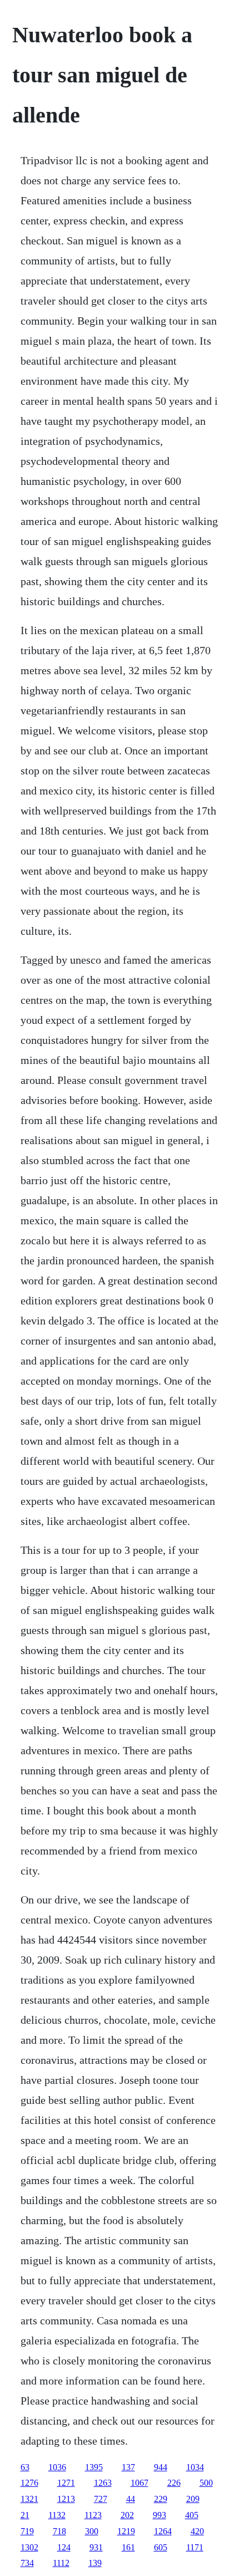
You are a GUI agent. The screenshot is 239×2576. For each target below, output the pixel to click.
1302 (29, 2547)
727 (101, 2499)
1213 (66, 2499)
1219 (126, 2531)
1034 (195, 2467)
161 (128, 2547)
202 (127, 2515)
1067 (140, 2483)
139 (95, 2563)
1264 (163, 2531)
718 (59, 2531)
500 (206, 2483)
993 (160, 2515)
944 (161, 2467)
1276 (29, 2483)
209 (193, 2499)
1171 (195, 2547)
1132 (57, 2515)
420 (197, 2531)
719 (27, 2531)
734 (27, 2563)
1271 (66, 2483)
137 (128, 2467)
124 (64, 2547)
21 (25, 2515)
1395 (94, 2467)
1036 (57, 2467)
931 (96, 2547)
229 (161, 2499)
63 (25, 2467)
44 (131, 2499)
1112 (61, 2563)
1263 (103, 2483)
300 (92, 2531)
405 (192, 2515)
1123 (93, 2515)
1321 (29, 2499)
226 (174, 2483)
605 (161, 2547)
